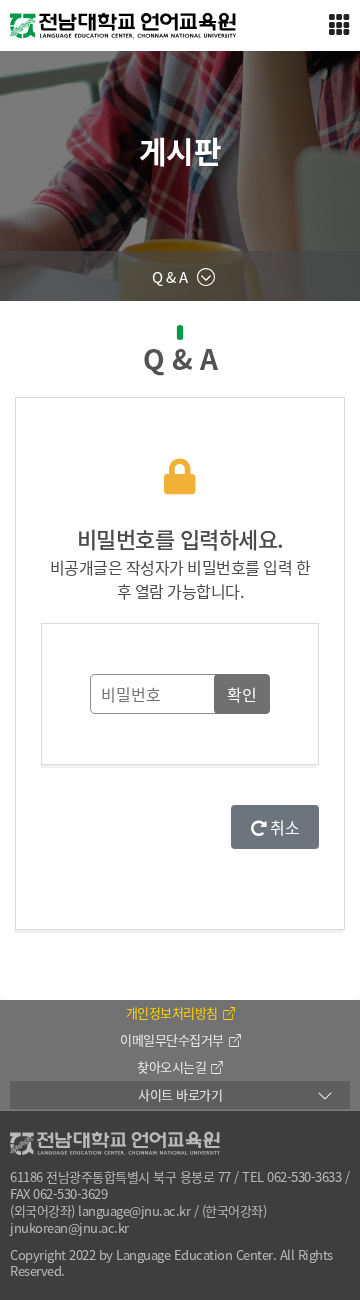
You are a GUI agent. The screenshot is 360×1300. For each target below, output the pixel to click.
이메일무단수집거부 (172, 1039)
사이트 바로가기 (180, 1094)
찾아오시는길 (171, 1066)
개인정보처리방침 (172, 1012)
